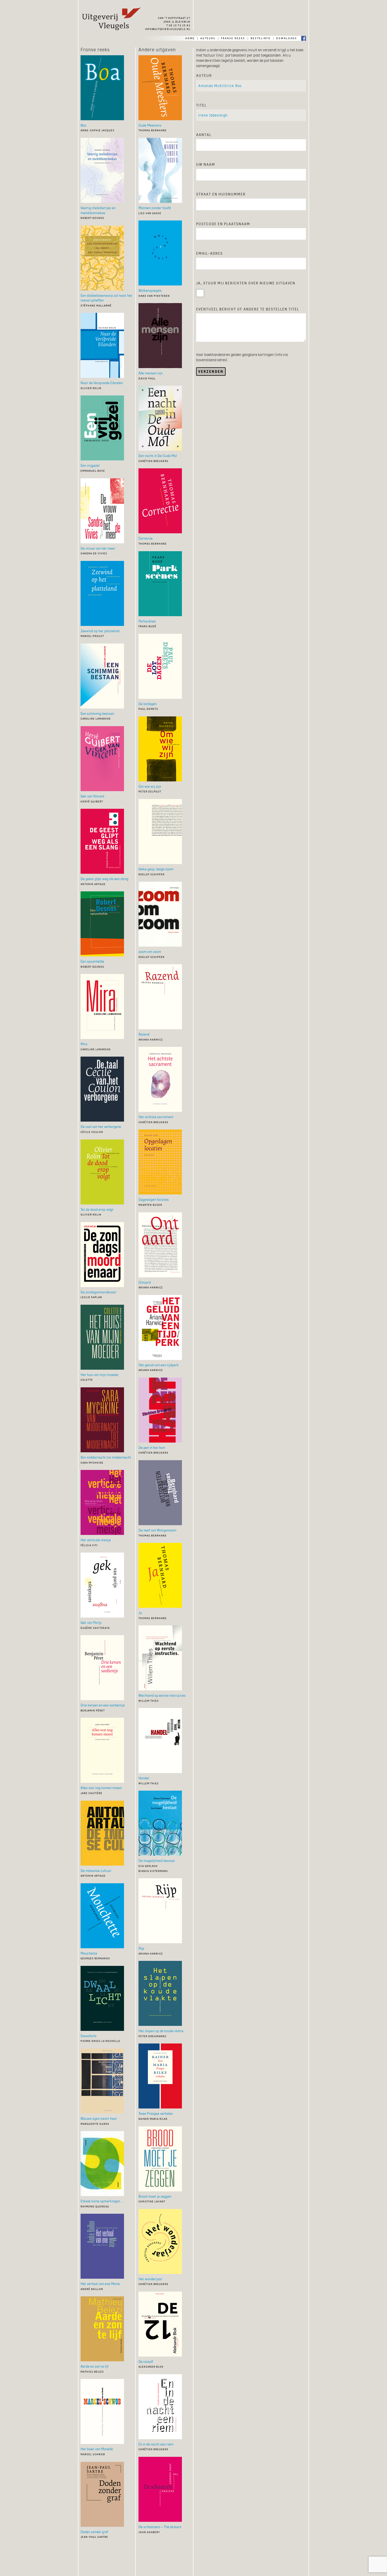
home (190, 38)
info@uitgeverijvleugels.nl (168, 29)
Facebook (304, 38)
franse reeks (233, 38)
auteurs (208, 38)
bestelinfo (261, 38)
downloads (287, 38)
